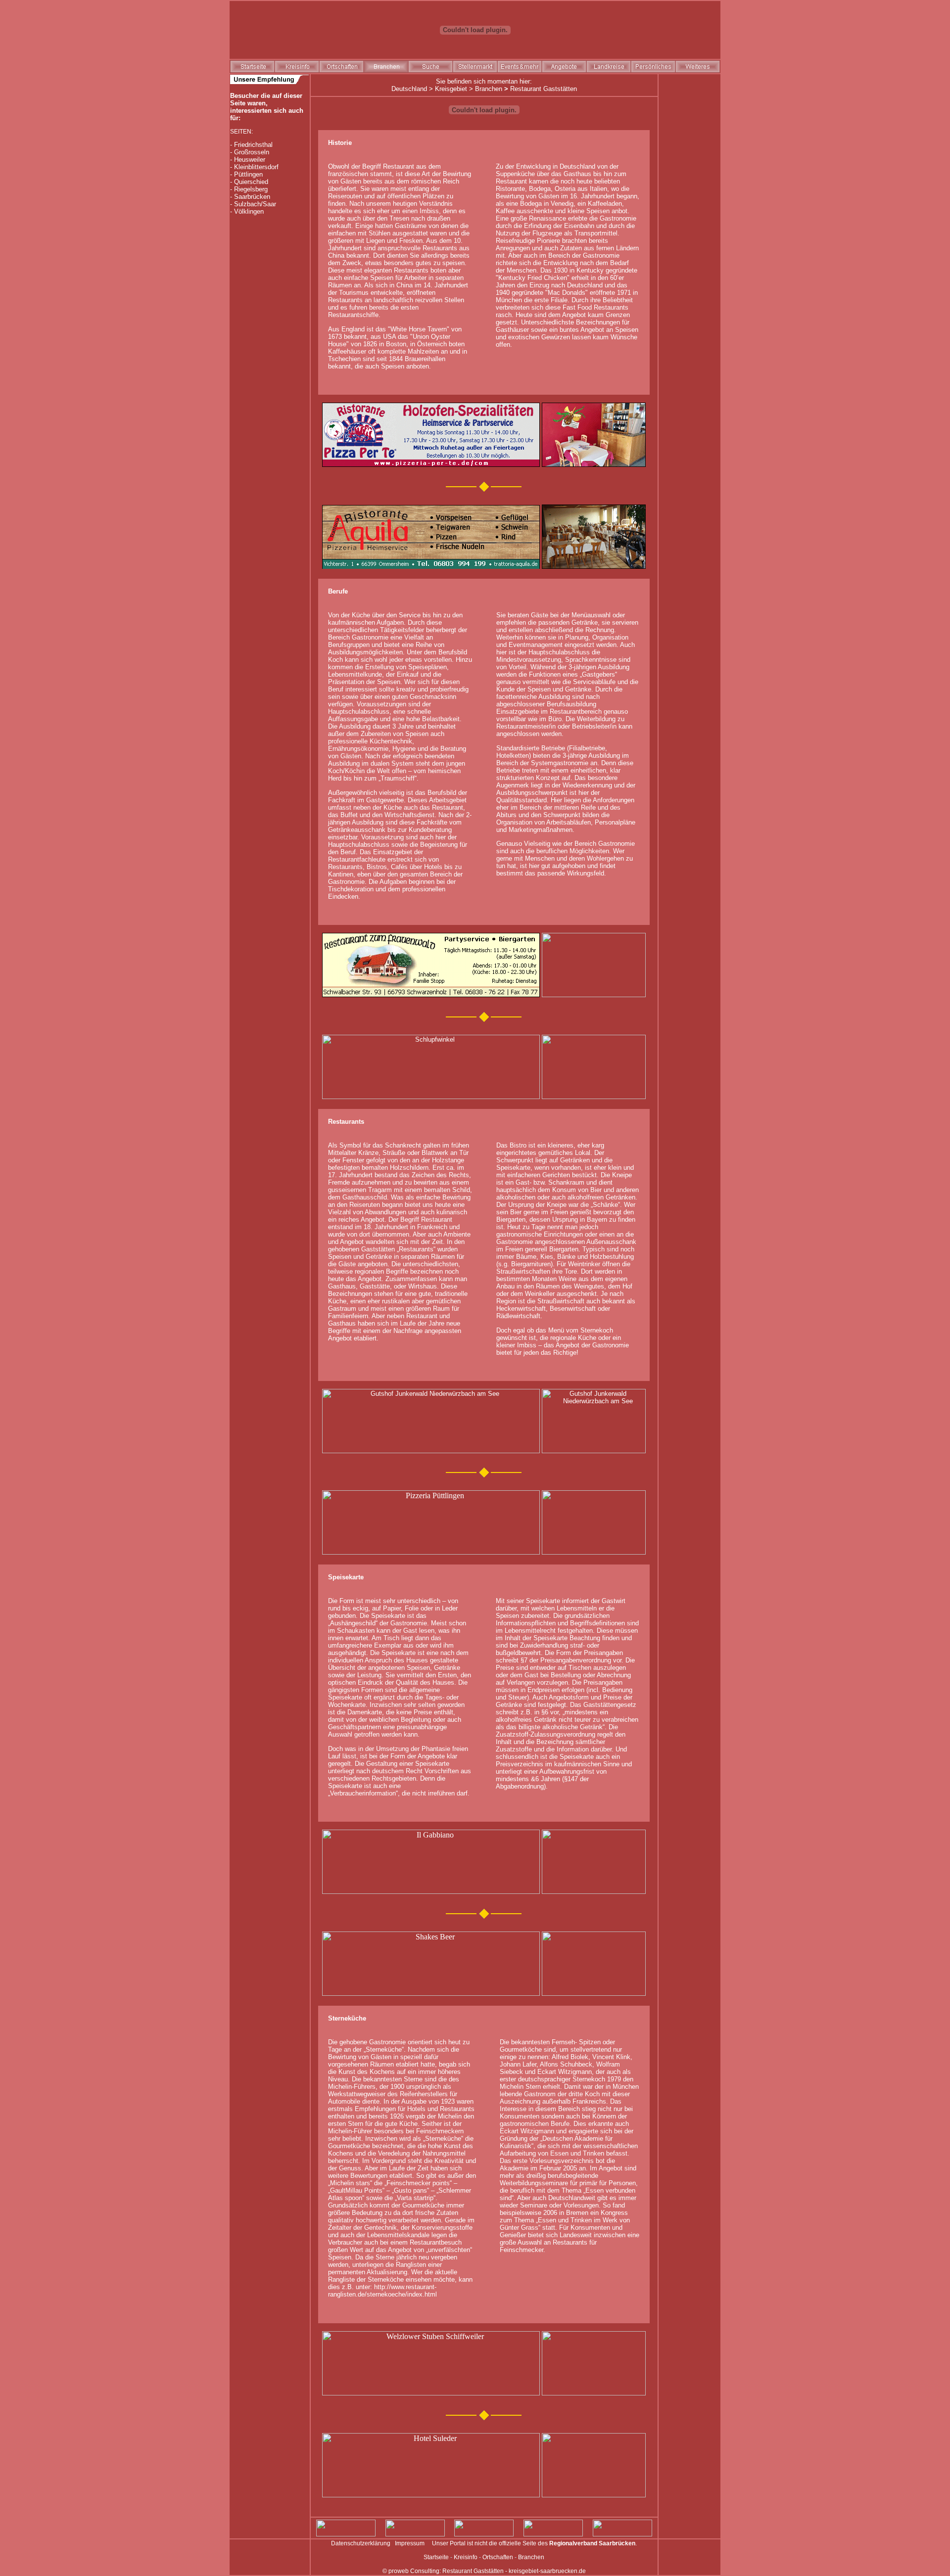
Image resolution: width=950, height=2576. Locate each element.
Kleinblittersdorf (256, 167)
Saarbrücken (252, 197)
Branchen (489, 89)
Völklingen (249, 211)
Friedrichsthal (253, 145)
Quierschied (251, 182)
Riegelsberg (251, 189)
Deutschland (409, 89)
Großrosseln (252, 152)
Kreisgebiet (451, 89)
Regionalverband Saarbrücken (592, 2543)
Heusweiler (250, 160)
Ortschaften (498, 2557)
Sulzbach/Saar (255, 204)
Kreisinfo (466, 2557)
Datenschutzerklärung (361, 2543)
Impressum (410, 2543)
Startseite (436, 2557)
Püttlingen (248, 174)
